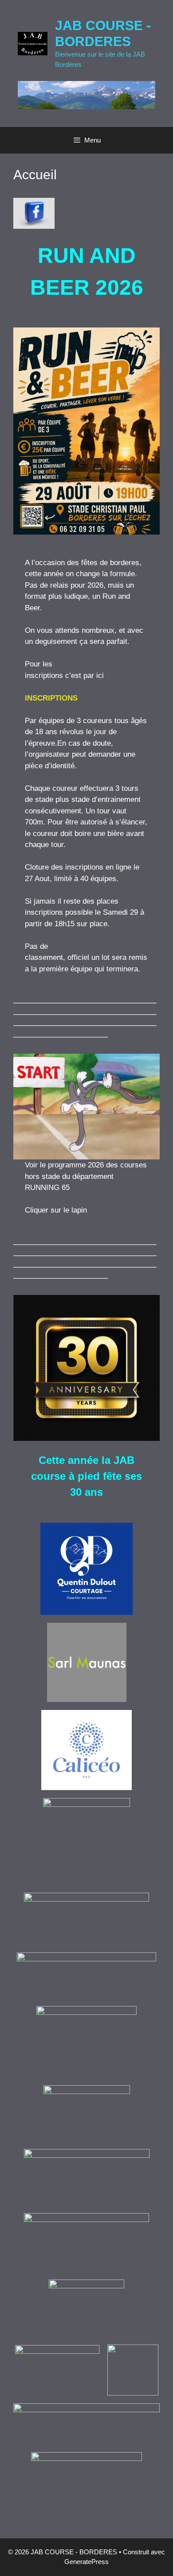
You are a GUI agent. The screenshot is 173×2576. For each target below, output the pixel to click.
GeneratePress (86, 2562)
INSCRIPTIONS (51, 698)
